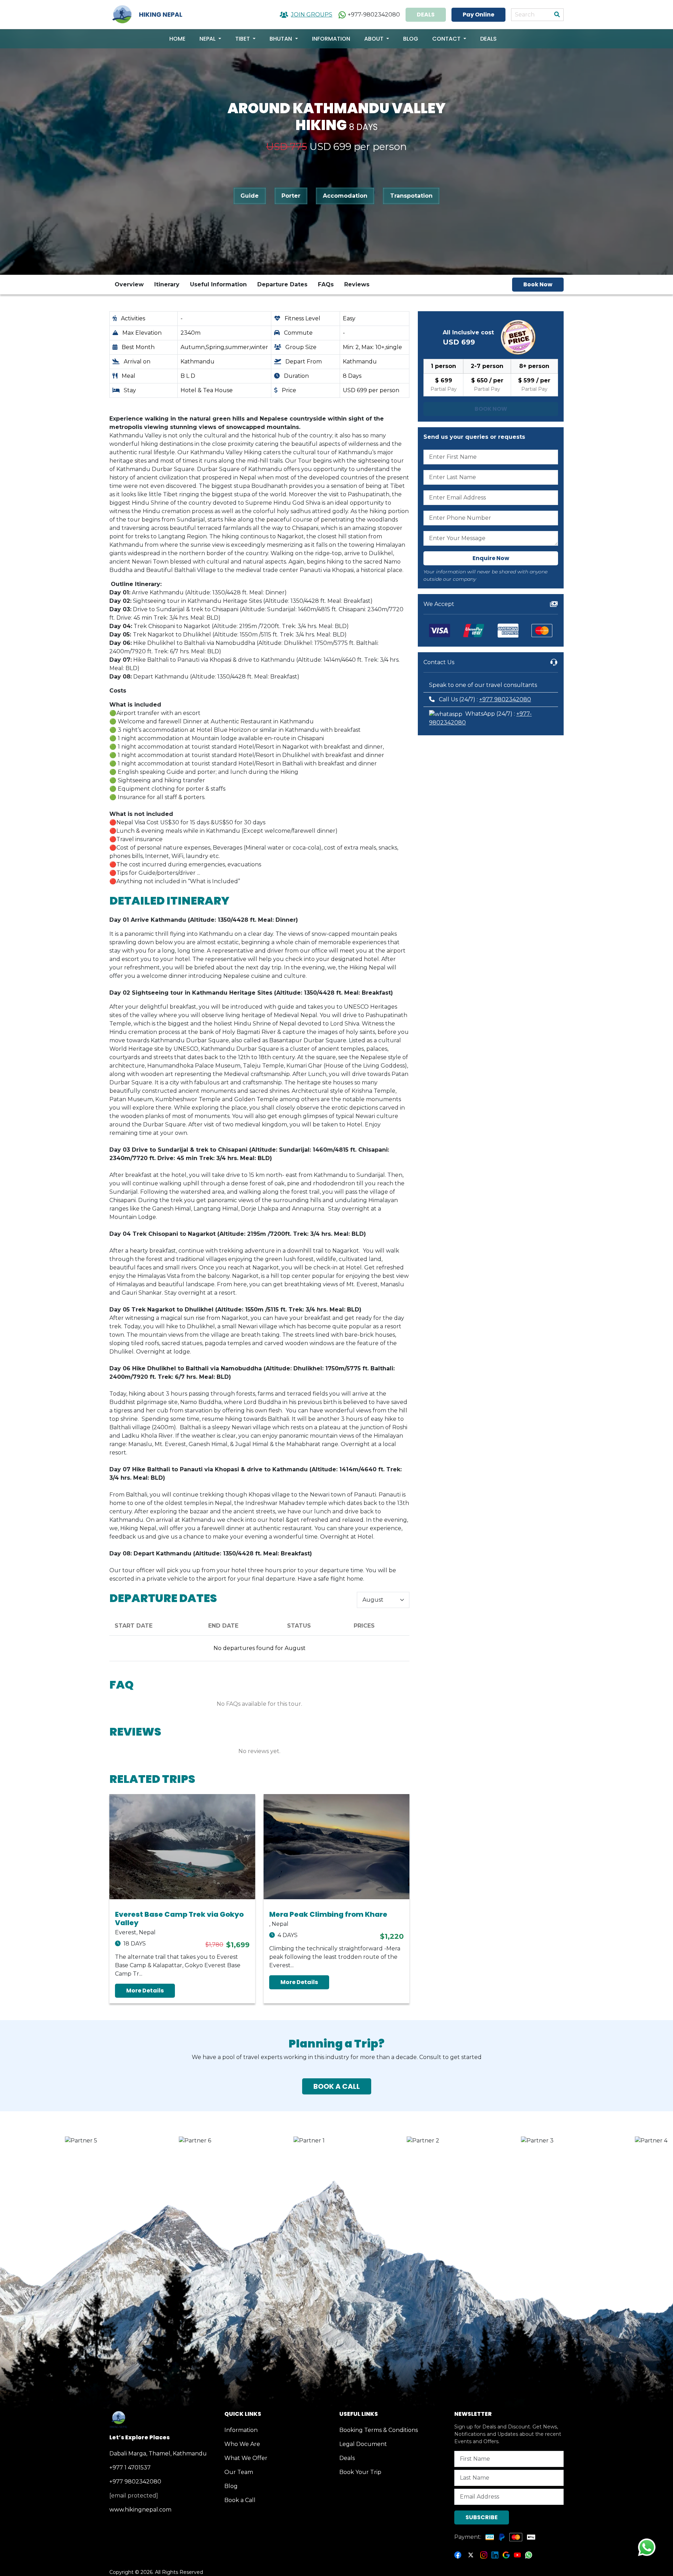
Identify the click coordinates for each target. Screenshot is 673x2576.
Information (331, 39)
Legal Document (363, 2444)
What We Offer (246, 2458)
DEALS (426, 15)
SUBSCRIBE (482, 2517)
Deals (488, 39)
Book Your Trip (360, 2472)
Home (177, 39)
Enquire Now (491, 558)
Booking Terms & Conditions (379, 2430)
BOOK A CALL (337, 2086)
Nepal (208, 39)
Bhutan (281, 39)
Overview (129, 284)
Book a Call (240, 2500)
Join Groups (312, 15)
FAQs (326, 284)
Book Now (538, 284)
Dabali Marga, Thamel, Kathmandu (158, 2454)
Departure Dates (282, 284)
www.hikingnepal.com (140, 2510)
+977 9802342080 (505, 699)
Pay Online (478, 15)
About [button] (375, 39)
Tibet (243, 39)
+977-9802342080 (374, 15)
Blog (411, 39)
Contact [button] (447, 39)
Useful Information (218, 284)
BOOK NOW (491, 409)
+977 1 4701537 (130, 2468)
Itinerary (167, 284)
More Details (145, 1991)
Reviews (357, 284)
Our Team (239, 2472)
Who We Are (242, 2444)
